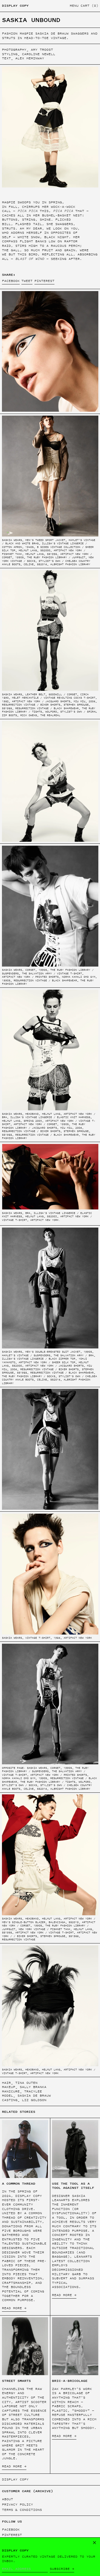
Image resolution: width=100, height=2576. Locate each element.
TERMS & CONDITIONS (22, 2510)
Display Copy (15, 6)
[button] (89, 6)
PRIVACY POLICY (17, 2504)
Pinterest (12, 2535)
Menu (74, 6)
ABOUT (7, 2499)
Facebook (11, 2530)
